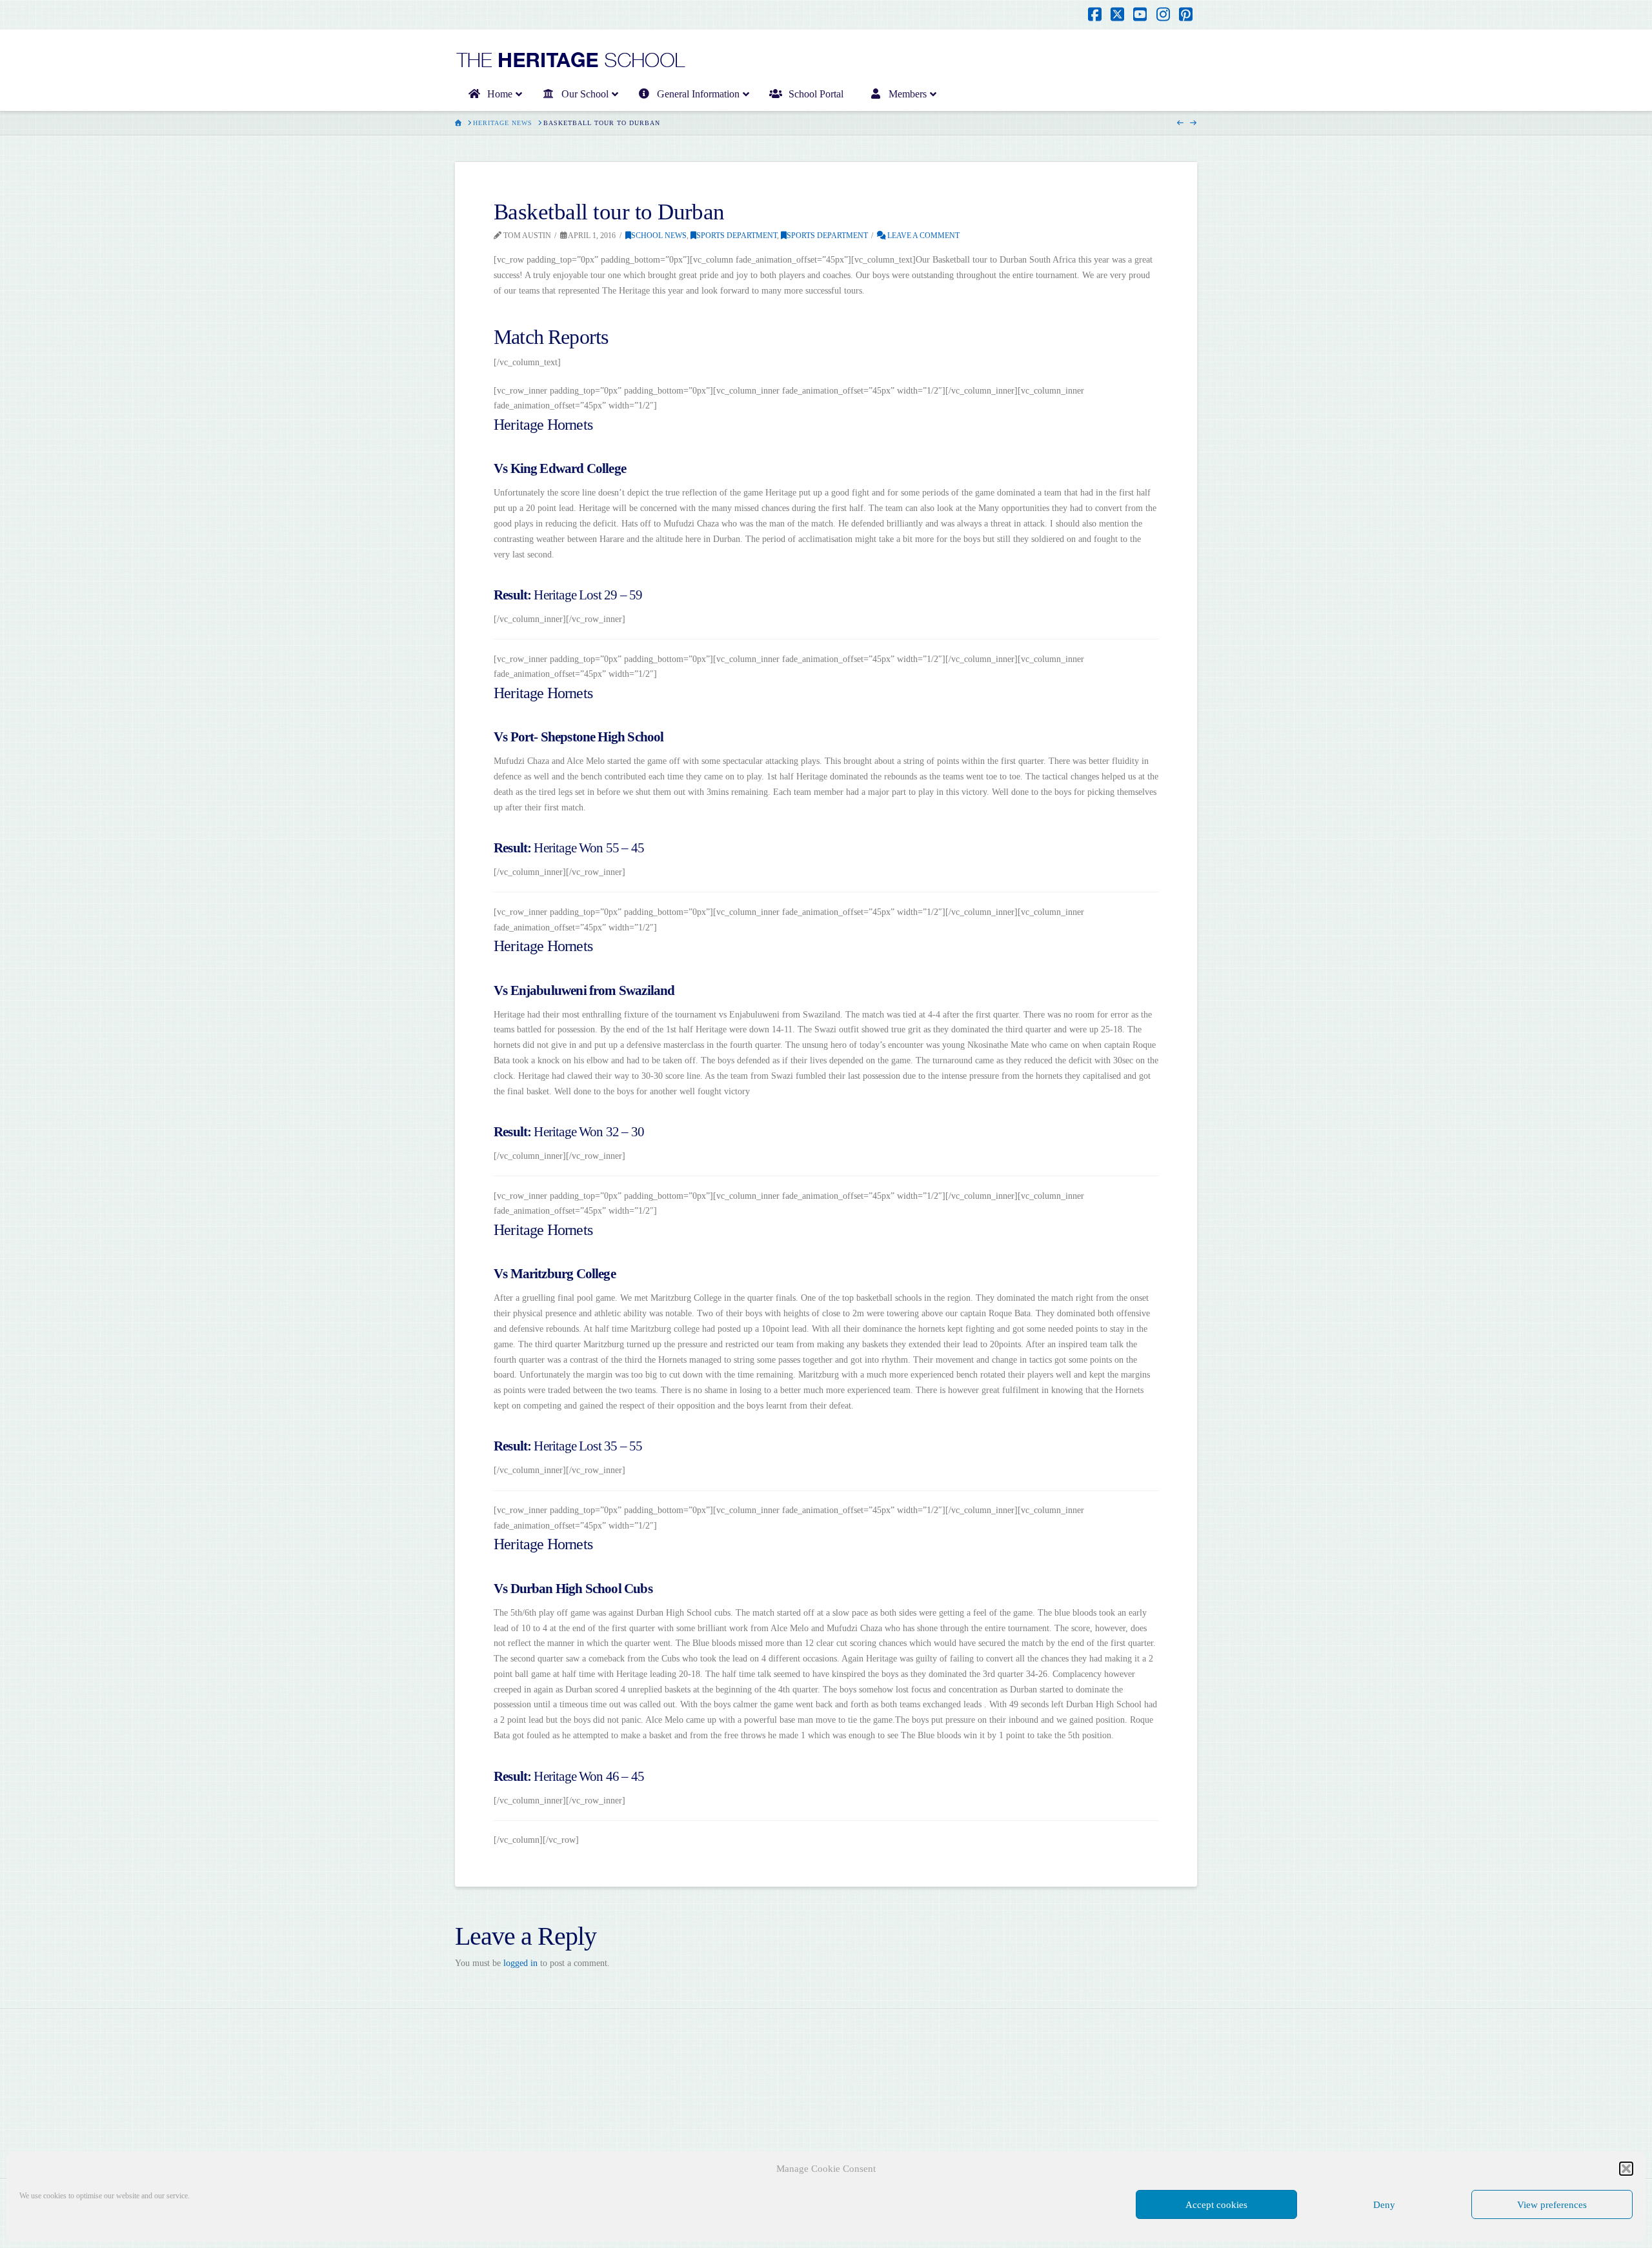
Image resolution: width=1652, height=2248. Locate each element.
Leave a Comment (922, 236)
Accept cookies (1216, 2205)
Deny (1384, 2205)
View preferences (1552, 2205)
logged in (520, 1963)
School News (659, 236)
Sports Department (737, 236)
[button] (1626, 2169)
